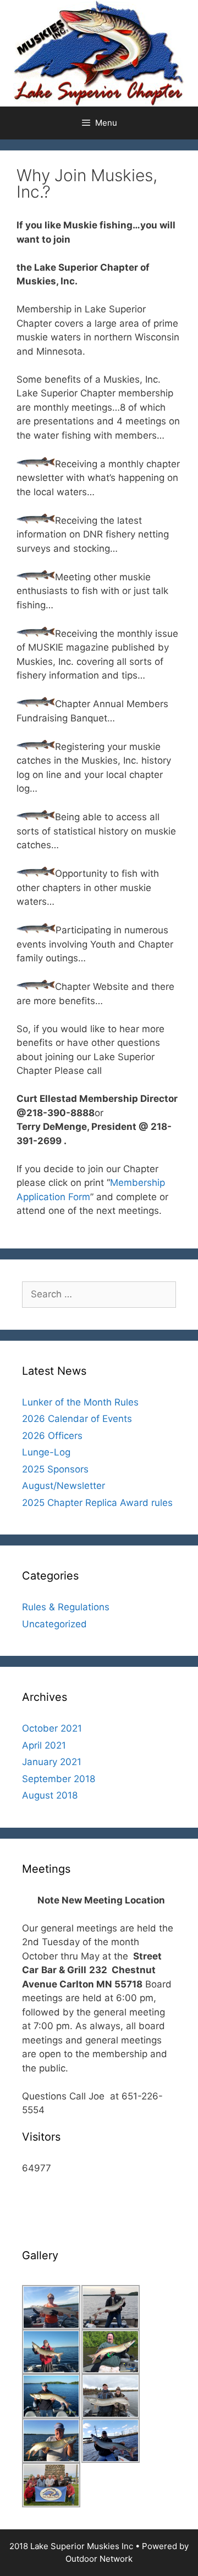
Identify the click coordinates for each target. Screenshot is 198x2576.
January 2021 (52, 1762)
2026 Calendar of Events (77, 1419)
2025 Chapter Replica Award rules (97, 1503)
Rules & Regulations (66, 1607)
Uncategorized (54, 1624)
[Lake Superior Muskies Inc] (99, 53)
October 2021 (52, 1728)
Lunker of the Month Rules (80, 1402)
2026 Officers (52, 1436)
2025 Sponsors (55, 1469)
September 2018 (59, 1779)
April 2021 (44, 1745)
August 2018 (50, 1795)
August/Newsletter (64, 1486)
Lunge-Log (46, 1452)
